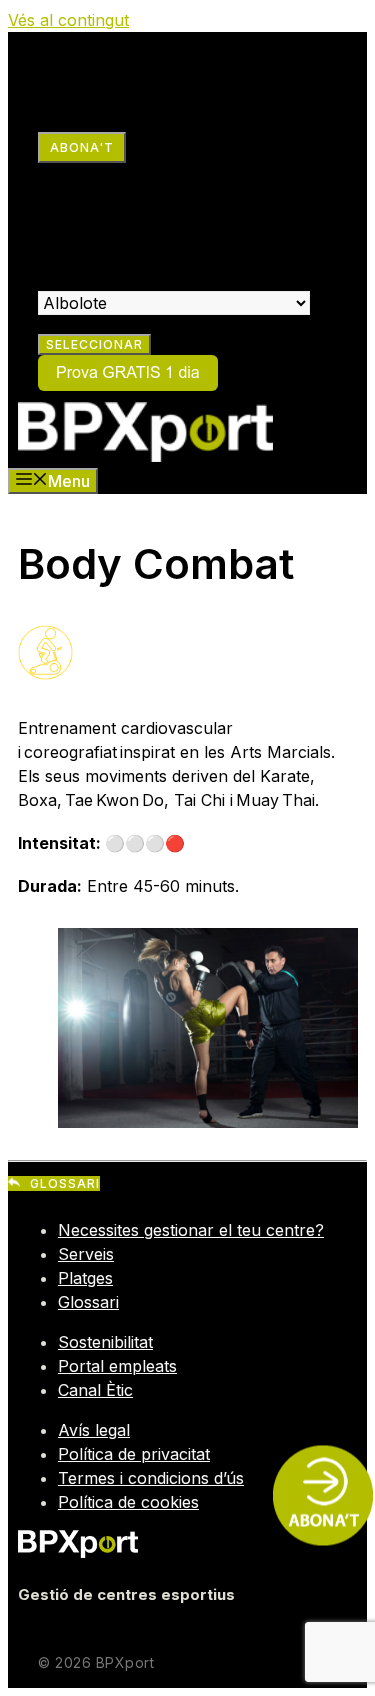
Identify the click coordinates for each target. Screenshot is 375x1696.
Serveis (86, 1254)
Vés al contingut (68, 20)
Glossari (88, 1302)
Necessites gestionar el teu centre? (191, 1230)
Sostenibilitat (105, 1342)
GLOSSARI (65, 1183)
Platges (85, 1278)
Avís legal (94, 1430)
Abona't (82, 147)
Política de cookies (128, 1502)
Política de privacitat (134, 1454)
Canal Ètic (95, 1390)
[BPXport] (145, 456)
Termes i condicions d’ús (151, 1478)
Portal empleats (117, 1366)
